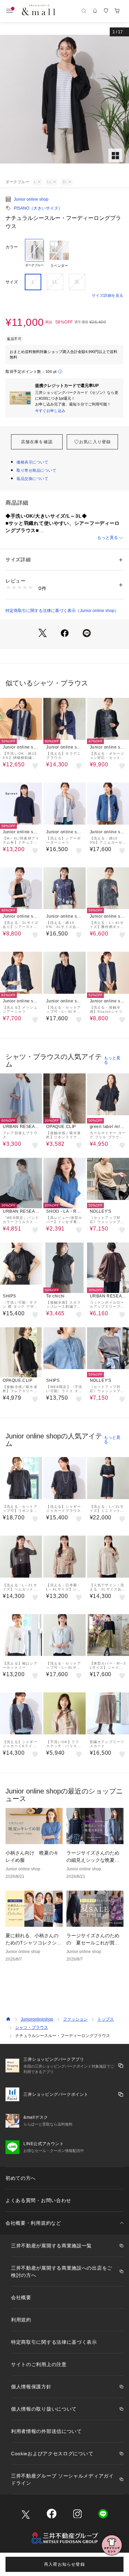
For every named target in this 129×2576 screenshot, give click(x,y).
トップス (106, 2019)
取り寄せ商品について (36, 470)
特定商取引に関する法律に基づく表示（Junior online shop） (62, 611)
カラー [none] (12, 247)
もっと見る (108, 538)
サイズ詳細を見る (108, 295)
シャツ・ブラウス (32, 2027)
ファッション (75, 2019)
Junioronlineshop (37, 2019)
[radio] (34, 254)
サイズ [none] (12, 282)
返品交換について (32, 479)
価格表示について (32, 462)
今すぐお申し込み (50, 411)
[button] (64, 99)
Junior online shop (31, 199)
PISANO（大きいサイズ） (38, 208)
